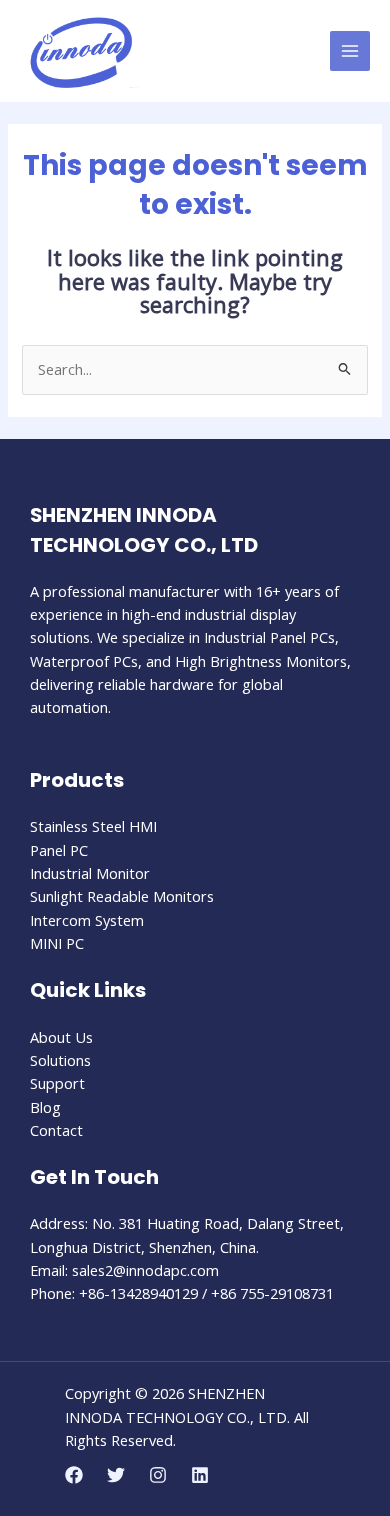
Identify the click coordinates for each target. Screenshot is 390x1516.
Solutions (60, 1060)
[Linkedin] (200, 1475)
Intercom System (87, 920)
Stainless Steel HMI (93, 826)
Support (57, 1083)
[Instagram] (158, 1475)
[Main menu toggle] (350, 51)
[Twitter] (116, 1475)
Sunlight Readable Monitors (122, 896)
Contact (56, 1130)
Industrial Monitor (90, 873)
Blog (45, 1107)
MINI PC (57, 943)
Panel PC (59, 850)
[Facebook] (74, 1475)
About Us (61, 1037)
